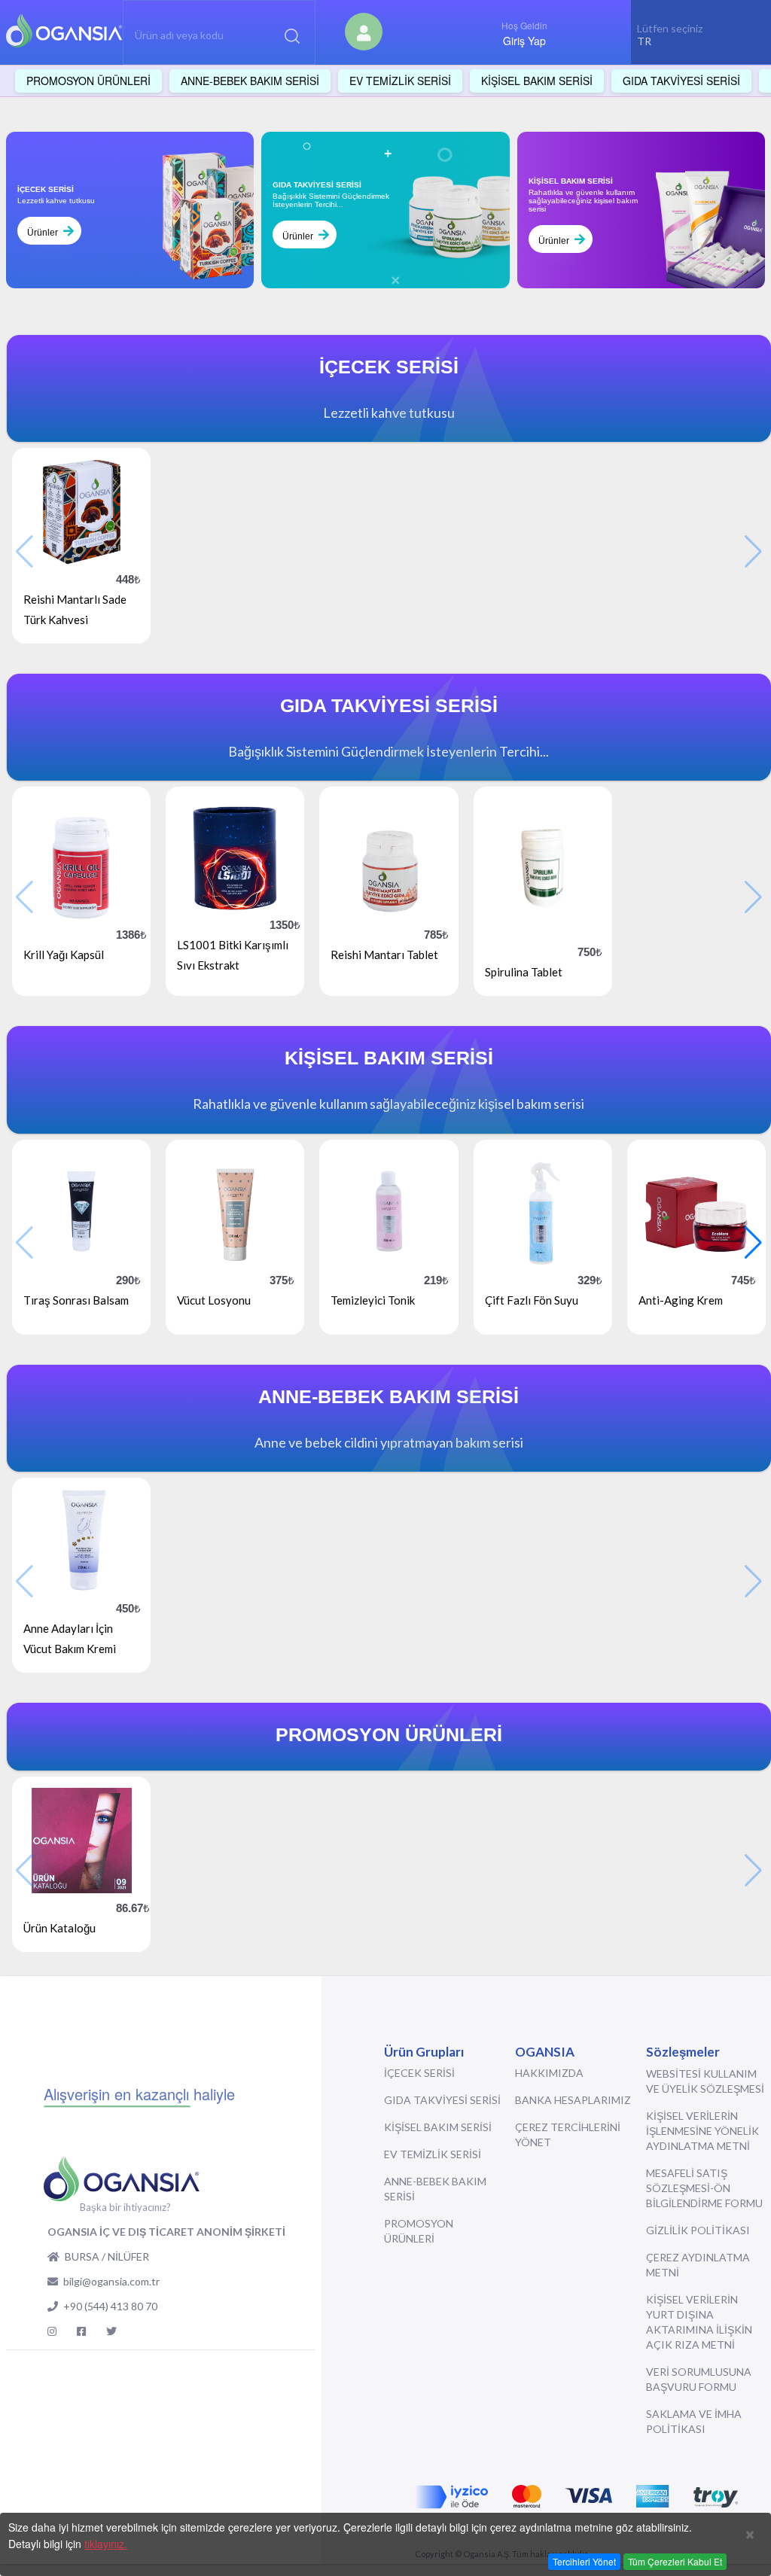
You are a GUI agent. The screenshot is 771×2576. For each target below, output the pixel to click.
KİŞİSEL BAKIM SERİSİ (438, 2127)
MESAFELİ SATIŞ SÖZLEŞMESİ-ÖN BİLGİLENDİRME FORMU (704, 2188)
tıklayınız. (106, 2544)
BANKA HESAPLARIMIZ (573, 2100)
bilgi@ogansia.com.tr (111, 2281)
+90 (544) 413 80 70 (110, 2306)
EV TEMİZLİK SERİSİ (433, 2154)
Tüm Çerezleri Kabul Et (675, 2561)
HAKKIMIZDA (549, 2073)
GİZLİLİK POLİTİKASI (698, 2230)
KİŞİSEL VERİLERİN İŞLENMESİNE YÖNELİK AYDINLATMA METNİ (702, 2131)
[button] (753, 1243)
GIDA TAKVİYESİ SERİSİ (442, 2100)
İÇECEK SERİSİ (419, 2073)
